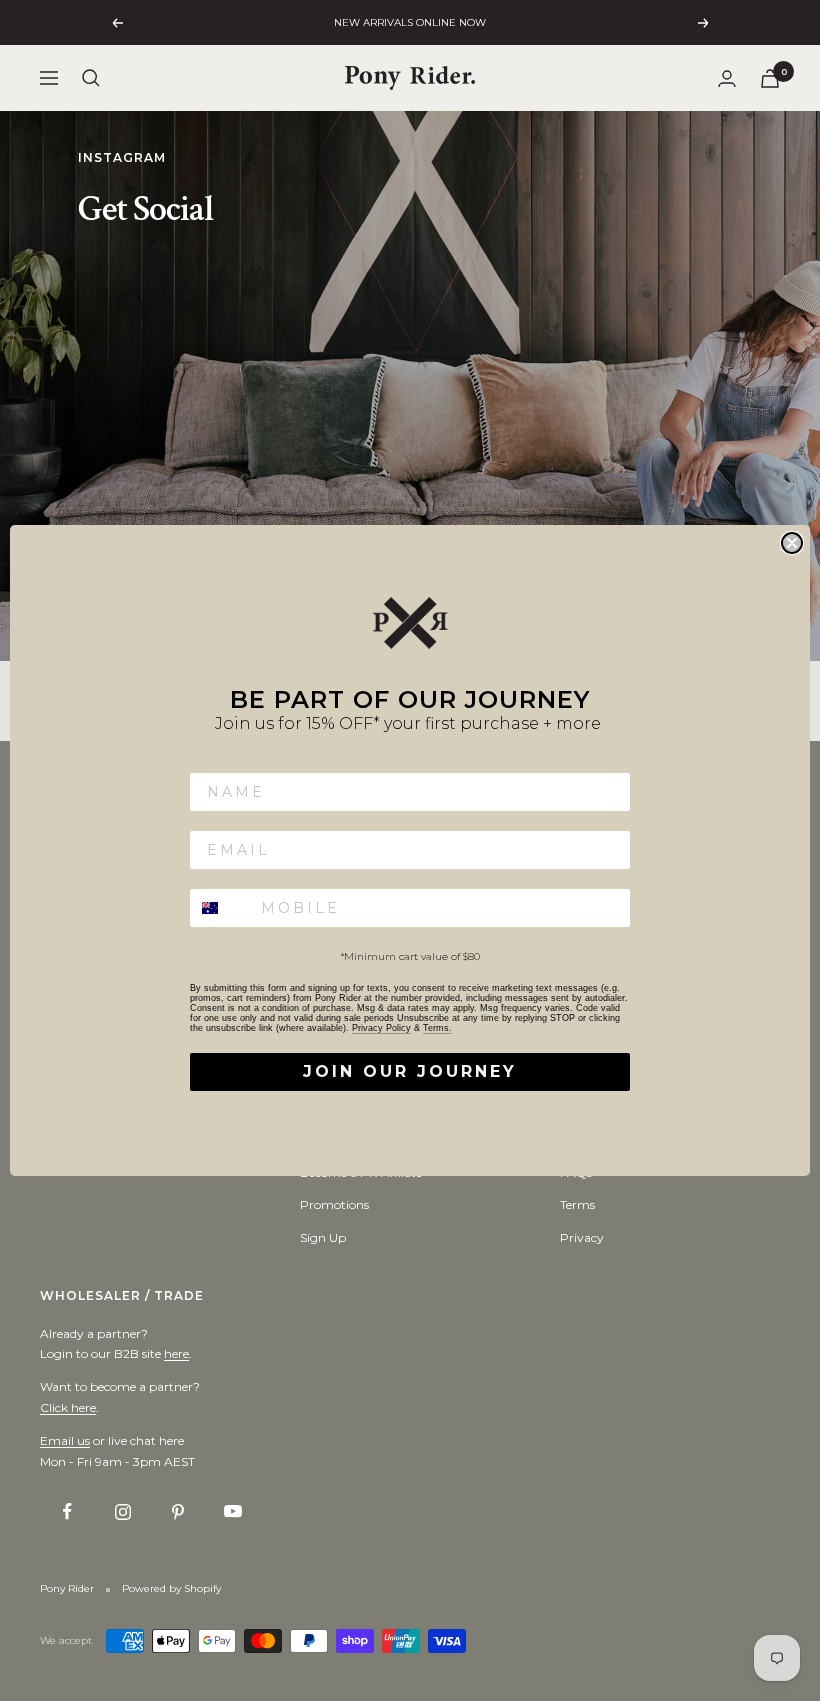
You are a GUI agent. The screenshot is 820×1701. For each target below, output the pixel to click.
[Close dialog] (792, 543)
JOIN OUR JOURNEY (410, 1071)
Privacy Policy (381, 1028)
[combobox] (221, 908)
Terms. (437, 1028)
